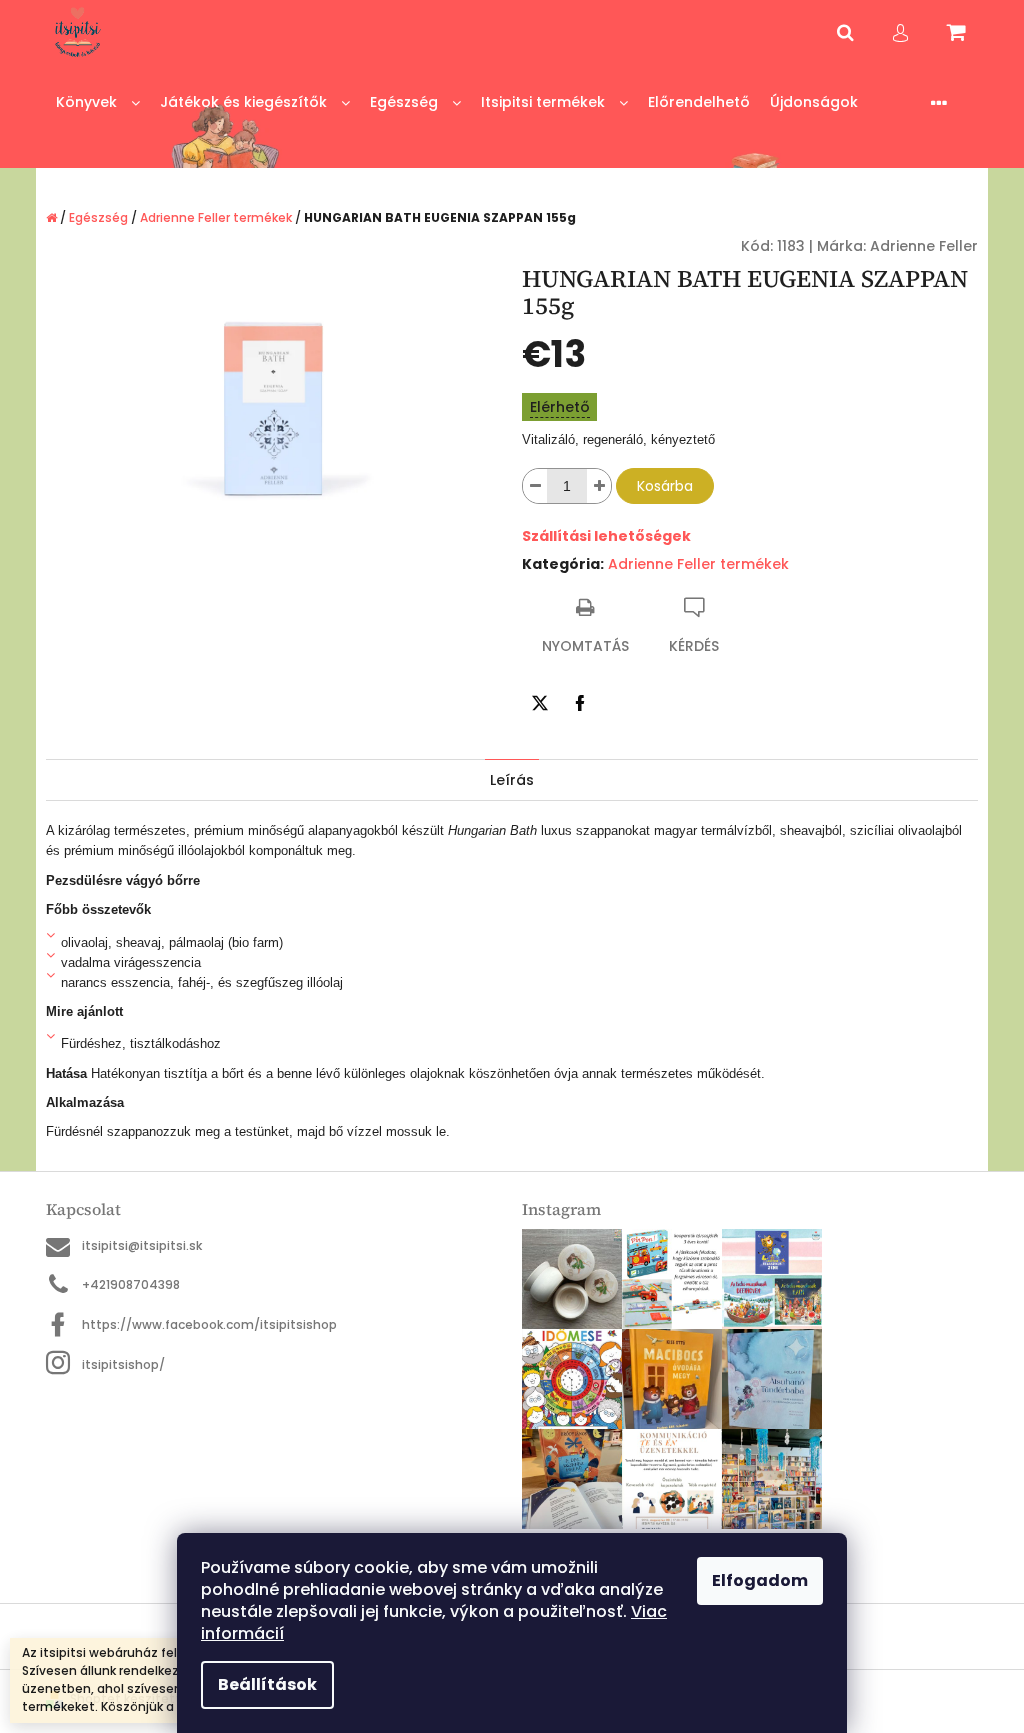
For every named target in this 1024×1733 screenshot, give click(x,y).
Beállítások (267, 1684)
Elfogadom (760, 1580)
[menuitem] (98, 102)
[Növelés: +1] (599, 486)
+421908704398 (131, 1284)
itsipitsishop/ (123, 1364)
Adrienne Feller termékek (698, 564)
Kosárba (665, 486)
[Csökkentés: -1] (535, 486)
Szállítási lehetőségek (606, 536)
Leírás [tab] (512, 780)
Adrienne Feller (924, 246)
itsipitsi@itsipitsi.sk (142, 1245)
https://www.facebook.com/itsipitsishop (209, 1324)
